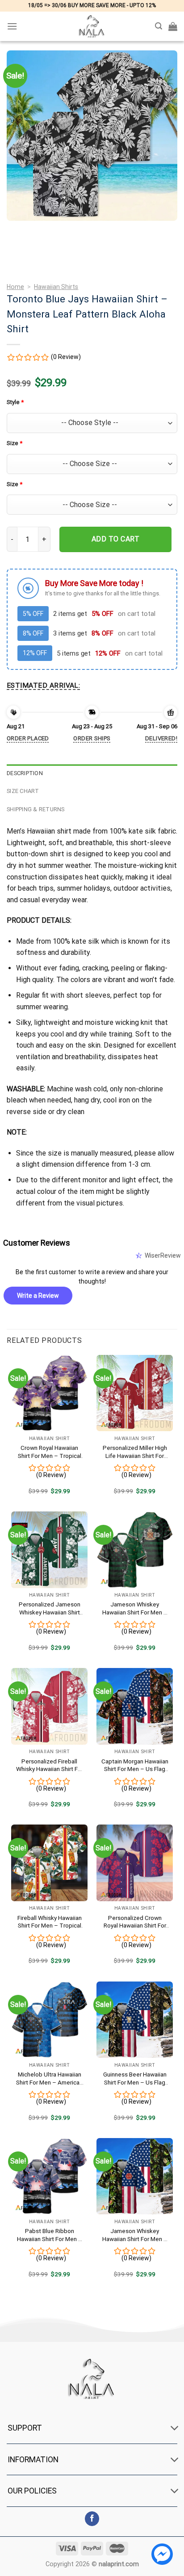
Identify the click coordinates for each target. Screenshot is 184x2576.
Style (15, 402)
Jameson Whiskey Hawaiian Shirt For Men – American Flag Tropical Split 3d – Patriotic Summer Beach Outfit (135, 1608)
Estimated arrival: (43, 685)
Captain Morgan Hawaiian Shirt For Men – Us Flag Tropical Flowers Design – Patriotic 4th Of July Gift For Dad (135, 1765)
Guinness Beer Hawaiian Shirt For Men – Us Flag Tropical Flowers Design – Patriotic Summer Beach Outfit (135, 2079)
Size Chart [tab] (23, 791)
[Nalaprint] (92, 26)
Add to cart (115, 539)
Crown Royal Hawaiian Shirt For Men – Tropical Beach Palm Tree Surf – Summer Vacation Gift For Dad (50, 1452)
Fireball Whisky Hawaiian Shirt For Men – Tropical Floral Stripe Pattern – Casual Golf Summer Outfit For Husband (50, 1922)
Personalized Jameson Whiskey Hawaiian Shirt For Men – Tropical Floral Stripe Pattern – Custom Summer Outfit (49, 1608)
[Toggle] (175, 2429)
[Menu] (12, 26)
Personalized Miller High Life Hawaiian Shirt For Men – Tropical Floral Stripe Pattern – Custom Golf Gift (135, 1452)
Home (15, 287)
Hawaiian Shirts (56, 287)
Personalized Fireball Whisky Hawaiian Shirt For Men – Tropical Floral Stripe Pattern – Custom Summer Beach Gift (50, 1765)
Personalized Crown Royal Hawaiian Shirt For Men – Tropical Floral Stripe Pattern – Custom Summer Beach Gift (135, 1922)
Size (15, 443)
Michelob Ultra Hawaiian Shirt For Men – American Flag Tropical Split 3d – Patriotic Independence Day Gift (49, 2079)
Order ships (92, 738)
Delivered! (161, 738)
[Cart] (173, 26)
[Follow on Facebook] (92, 2519)
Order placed (28, 738)
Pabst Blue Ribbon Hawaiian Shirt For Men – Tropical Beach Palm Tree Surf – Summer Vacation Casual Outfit (50, 2235)
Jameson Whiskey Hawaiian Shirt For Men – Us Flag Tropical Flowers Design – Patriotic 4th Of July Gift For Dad (135, 2235)
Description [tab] (25, 773)
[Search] (159, 26)
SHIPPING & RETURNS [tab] (36, 809)
